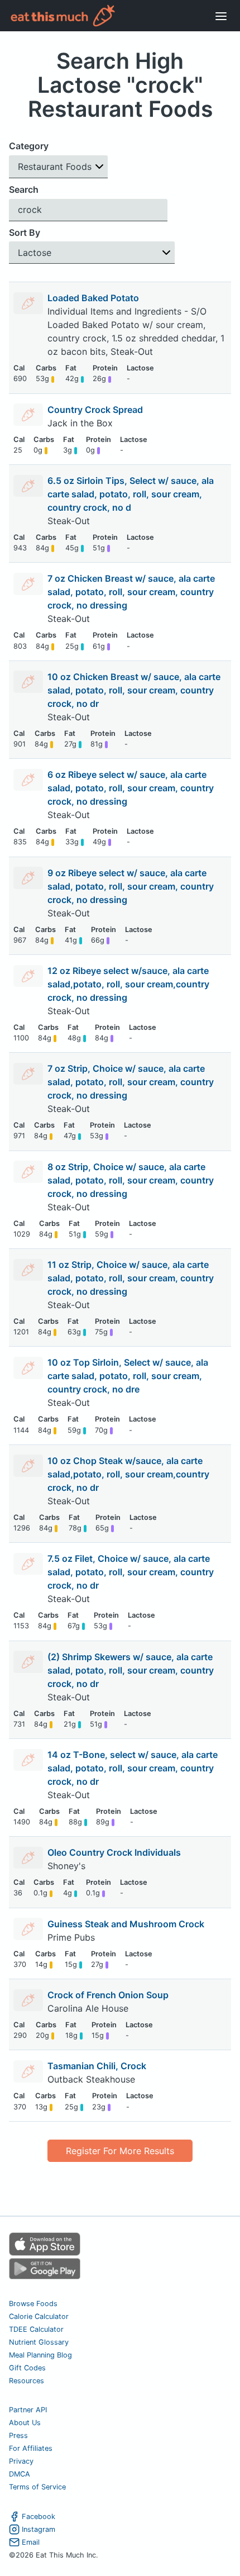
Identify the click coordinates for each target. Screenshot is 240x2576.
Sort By (25, 232)
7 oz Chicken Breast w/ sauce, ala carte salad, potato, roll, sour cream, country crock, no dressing (131, 592)
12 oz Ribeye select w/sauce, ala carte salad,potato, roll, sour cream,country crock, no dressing (128, 984)
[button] (58, 167)
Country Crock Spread (95, 410)
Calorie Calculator (39, 2316)
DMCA (20, 2474)
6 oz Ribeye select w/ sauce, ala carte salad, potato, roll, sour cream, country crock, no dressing (131, 788)
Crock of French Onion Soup (108, 1995)
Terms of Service (37, 2487)
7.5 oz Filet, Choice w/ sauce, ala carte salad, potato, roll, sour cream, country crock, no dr (131, 1572)
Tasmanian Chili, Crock (97, 2066)
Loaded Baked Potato (93, 298)
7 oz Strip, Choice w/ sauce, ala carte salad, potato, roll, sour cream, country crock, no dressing (131, 1082)
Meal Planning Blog (40, 2355)
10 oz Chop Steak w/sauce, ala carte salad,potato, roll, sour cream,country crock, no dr (128, 1474)
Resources (27, 2381)
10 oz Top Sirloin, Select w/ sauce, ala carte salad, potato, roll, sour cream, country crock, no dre (128, 1376)
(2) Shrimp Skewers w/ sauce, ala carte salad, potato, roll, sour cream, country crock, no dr (131, 1670)
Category (29, 146)
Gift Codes (27, 2368)
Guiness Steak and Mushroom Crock (126, 1924)
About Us (25, 2423)
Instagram (39, 2529)
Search (24, 189)
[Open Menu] (221, 16)
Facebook (39, 2516)
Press (18, 2435)
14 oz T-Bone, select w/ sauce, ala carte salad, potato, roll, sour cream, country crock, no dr (133, 1768)
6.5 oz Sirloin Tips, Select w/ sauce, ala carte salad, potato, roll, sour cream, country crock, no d (131, 494)
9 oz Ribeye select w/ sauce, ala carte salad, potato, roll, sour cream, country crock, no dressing (131, 886)
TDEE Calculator (36, 2329)
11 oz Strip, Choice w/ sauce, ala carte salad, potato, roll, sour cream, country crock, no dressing (131, 1278)
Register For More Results (120, 2151)
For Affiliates (31, 2448)
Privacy (21, 2461)
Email (31, 2542)
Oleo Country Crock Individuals (114, 1852)
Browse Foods (33, 2304)
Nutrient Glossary (39, 2342)
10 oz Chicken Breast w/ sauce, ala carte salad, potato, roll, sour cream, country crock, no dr (134, 690)
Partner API (28, 2410)
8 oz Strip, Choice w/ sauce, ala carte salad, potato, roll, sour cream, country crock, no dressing (131, 1180)
